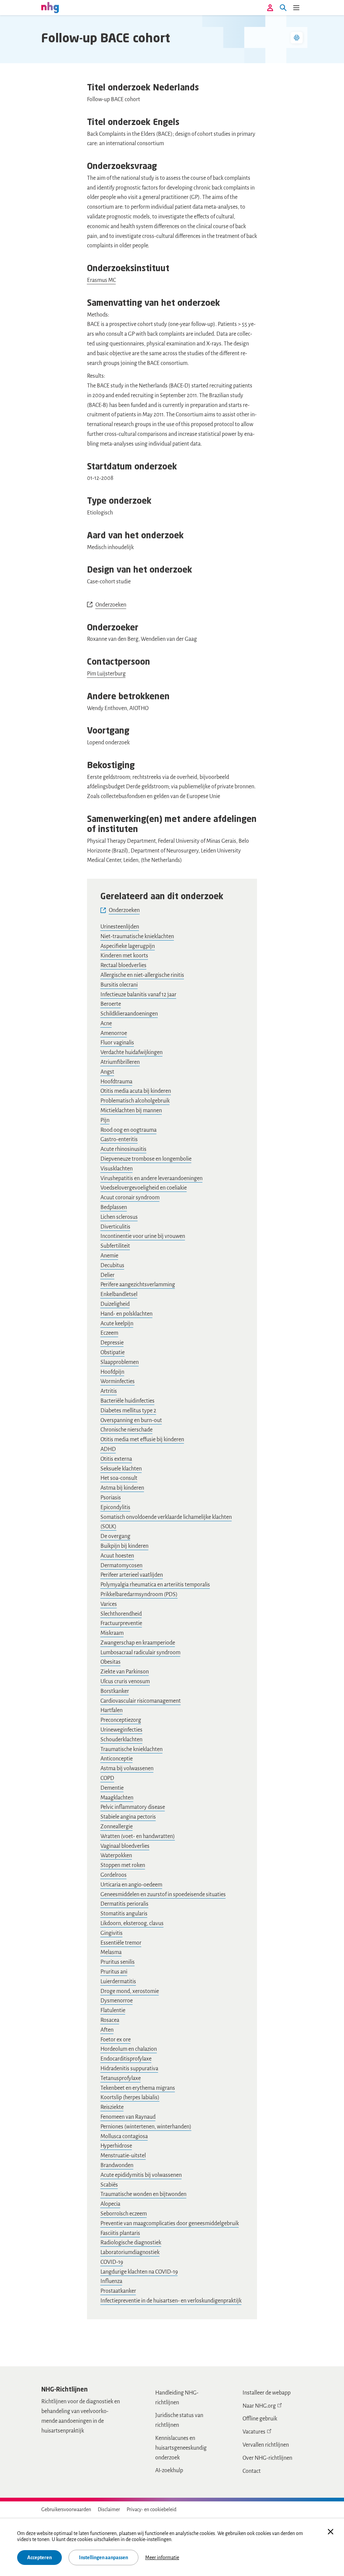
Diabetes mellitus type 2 (128, 1411)
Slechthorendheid (121, 1614)
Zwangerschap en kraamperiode (138, 1643)
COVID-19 (112, 2262)
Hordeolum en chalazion (129, 2049)
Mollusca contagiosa (124, 2136)
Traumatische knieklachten (132, 1749)
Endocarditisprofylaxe (126, 2059)
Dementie (112, 1788)
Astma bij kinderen (122, 1488)
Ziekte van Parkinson (125, 1672)
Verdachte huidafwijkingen (132, 1052)
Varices (109, 1604)
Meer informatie (162, 2558)
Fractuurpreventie (121, 1623)
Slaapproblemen (120, 1362)
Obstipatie (113, 1353)
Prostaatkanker (118, 2291)
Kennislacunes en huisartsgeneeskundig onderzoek (181, 2448)
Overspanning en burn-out (131, 1420)
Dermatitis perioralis (124, 1904)
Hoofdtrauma (116, 1082)
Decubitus (112, 1265)
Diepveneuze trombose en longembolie (146, 1159)
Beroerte (111, 1004)
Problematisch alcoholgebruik (135, 1101)
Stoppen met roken (123, 1865)
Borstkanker (115, 1691)
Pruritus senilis (118, 1962)
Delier (107, 1275)
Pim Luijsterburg (106, 674)
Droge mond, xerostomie (130, 1991)
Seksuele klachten (121, 1469)
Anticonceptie (117, 1759)
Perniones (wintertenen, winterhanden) (146, 2127)
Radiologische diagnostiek (131, 2243)
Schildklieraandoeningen (129, 1014)
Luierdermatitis (118, 1982)
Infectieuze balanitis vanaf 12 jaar (138, 995)
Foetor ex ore (116, 2040)
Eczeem (109, 1333)
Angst (107, 1072)
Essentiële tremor (121, 1943)
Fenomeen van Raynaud (128, 2117)
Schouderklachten (121, 1740)
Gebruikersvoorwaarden (66, 2509)
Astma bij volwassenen (127, 1769)
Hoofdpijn (112, 1372)
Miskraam (112, 1633)
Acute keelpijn (117, 1324)
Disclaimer (109, 2509)
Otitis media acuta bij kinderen (136, 1091)
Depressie (112, 1343)
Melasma (111, 1952)
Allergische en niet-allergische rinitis (142, 975)
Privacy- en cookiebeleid (152, 2509)
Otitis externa (116, 1459)
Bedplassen (114, 1207)
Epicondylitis (115, 1507)
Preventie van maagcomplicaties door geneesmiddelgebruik (170, 2224)
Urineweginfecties (121, 1730)
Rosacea (110, 2020)
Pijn (105, 1120)
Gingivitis (112, 1933)
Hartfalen (112, 1710)
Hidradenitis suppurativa (129, 2069)
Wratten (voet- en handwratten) (138, 1836)
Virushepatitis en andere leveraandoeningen (152, 1178)
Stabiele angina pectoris (128, 1817)
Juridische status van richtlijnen (179, 2420)
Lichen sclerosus (119, 1217)
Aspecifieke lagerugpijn (128, 946)
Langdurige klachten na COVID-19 (139, 2272)
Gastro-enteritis (119, 1139)
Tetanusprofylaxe (121, 2078)
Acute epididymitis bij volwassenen (141, 2175)
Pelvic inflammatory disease (133, 1807)
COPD (107, 1778)
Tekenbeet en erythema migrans (138, 2088)
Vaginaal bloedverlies (125, 1846)
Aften (107, 2030)
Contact (252, 2471)
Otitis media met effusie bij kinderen (142, 1440)
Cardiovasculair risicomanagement (141, 1701)
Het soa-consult (119, 1478)
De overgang (115, 1536)
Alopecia (110, 2204)
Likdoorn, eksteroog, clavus (132, 1923)
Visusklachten (117, 1169)
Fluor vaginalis (117, 1043)
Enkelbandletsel (119, 1294)
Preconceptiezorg (121, 1720)
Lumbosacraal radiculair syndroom (140, 1653)
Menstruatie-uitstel (123, 2156)
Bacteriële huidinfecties (127, 1401)
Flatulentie (113, 2010)
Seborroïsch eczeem (124, 2214)
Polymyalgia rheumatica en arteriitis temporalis (155, 1585)
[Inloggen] (270, 8)
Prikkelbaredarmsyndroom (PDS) (139, 1594)
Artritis (109, 1391)
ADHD (108, 1449)
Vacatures (254, 2432)
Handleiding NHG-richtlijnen (177, 2398)
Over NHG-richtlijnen (267, 2458)
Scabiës (109, 2185)
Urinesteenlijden (120, 927)
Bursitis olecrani (119, 985)
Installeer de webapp (267, 2393)
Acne (106, 1024)
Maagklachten (117, 1798)
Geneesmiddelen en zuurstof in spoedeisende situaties (163, 1895)
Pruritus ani (114, 1972)
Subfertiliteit (115, 1246)
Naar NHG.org (259, 2406)
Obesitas (111, 1662)
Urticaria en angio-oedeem (131, 1885)
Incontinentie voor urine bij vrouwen (143, 1236)
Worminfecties (118, 1381)
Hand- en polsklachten (126, 1314)
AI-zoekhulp (169, 2470)
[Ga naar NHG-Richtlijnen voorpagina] (50, 7)
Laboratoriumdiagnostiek (130, 2252)
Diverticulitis (115, 1227)
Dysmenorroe (117, 2001)
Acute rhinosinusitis (123, 1149)
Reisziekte (112, 2107)
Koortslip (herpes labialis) (130, 2097)
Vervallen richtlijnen (266, 2445)
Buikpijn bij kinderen (124, 1546)
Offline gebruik (260, 2419)
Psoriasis (111, 1498)
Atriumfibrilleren (120, 1062)
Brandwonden (117, 2165)
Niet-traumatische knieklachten (137, 937)
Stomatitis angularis (124, 1914)
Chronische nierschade (126, 1430)
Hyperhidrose (116, 2146)
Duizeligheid (115, 1304)
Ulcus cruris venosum (125, 1681)
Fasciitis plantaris (120, 2233)
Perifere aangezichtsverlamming (138, 1285)
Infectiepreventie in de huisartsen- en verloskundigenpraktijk (171, 2301)
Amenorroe (114, 1033)
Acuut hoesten (117, 1556)
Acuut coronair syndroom (130, 1198)
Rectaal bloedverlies (123, 965)
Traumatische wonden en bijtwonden (143, 2194)
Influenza (111, 2281)
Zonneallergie (117, 1827)
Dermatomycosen (121, 1566)
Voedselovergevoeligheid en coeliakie (144, 1188)
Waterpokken (116, 1856)
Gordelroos (114, 1875)
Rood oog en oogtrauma (128, 1130)
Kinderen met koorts (124, 956)
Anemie (109, 1256)
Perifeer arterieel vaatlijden (132, 1575)
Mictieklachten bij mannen (131, 1111)
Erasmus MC (101, 280)
